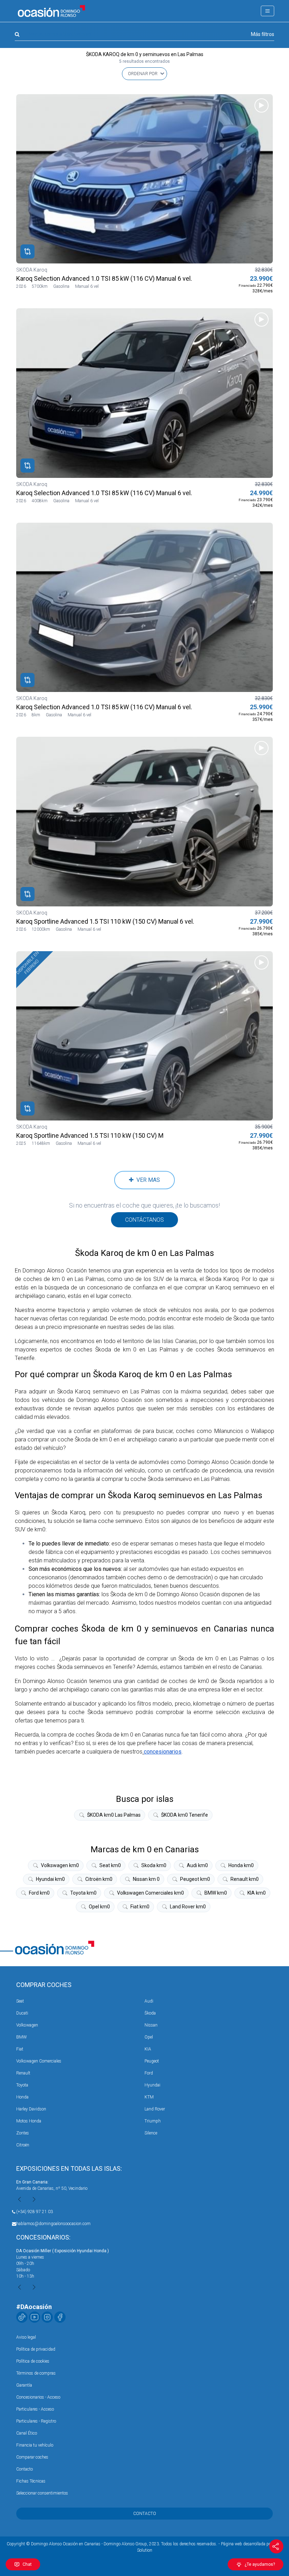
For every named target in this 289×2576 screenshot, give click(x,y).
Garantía (24, 2385)
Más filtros (263, 34)
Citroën (23, 2145)
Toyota (22, 2085)
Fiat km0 (140, 1907)
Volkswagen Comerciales (39, 2061)
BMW (21, 2037)
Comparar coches (32, 2457)
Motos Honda (29, 2121)
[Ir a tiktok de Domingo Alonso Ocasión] (22, 2317)
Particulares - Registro (36, 2421)
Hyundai (152, 2085)
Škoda (150, 2013)
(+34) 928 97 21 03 (35, 2212)
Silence (151, 2133)
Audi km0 (197, 1865)
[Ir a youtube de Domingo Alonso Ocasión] (35, 2317)
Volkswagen (27, 2025)
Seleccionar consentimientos (42, 2493)
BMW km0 (216, 1893)
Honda (22, 2097)
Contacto (24, 2469)
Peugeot (152, 2061)
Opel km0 (99, 1907)
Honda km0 (241, 1865)
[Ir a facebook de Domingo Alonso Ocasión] (60, 2317)
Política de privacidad (36, 2349)
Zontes (23, 2133)
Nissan (151, 2025)
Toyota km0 (83, 1893)
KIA (148, 2049)
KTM (149, 2097)
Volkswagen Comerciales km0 (150, 1893)
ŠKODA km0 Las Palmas (114, 1815)
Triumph (153, 2121)
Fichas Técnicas (31, 2481)
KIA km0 (257, 1893)
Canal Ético (27, 2433)
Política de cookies (33, 2361)
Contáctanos (144, 1220)
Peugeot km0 (195, 1879)
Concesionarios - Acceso (38, 2397)
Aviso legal (26, 2337)
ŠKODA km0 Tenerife (185, 1815)
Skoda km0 (154, 1865)
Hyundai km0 (50, 1879)
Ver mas (147, 1180)
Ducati (22, 2013)
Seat (20, 2001)
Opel (149, 2037)
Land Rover (155, 2109)
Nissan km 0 (146, 1879)
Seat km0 (110, 1865)
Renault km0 (245, 1879)
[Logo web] (51, 11)
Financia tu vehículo (35, 2445)
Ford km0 (39, 1893)
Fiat (20, 2049)
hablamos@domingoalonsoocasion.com (53, 2224)
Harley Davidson (31, 2109)
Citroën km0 (99, 1879)
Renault (23, 2073)
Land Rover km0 (188, 1907)
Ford (149, 2073)
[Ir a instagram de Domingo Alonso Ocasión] (47, 2317)
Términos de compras (36, 2373)
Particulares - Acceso (35, 2409)
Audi (149, 2001)
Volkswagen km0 (60, 1865)
